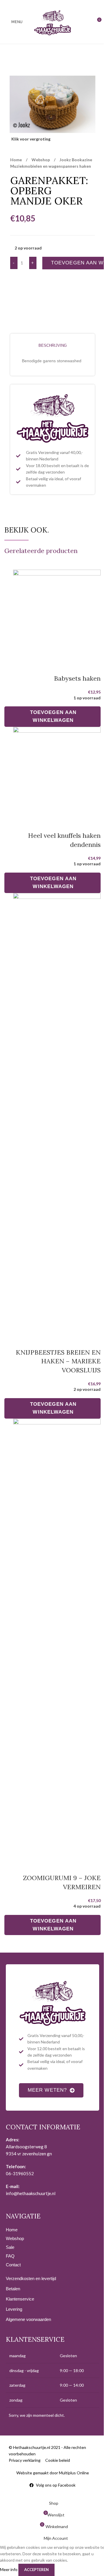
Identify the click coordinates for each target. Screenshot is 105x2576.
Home (16, 160)
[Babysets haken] (57, 614)
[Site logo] (52, 21)
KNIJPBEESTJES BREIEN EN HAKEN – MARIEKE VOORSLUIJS (58, 1361)
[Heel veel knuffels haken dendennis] (57, 771)
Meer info (9, 2569)
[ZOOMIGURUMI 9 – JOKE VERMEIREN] (57, 1638)
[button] (52, 717)
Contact (13, 2265)
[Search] (86, 22)
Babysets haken (77, 678)
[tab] (52, 346)
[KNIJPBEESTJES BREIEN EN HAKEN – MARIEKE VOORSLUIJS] (57, 1113)
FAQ (10, 2256)
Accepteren (36, 2570)
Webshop (41, 160)
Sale (10, 2247)
